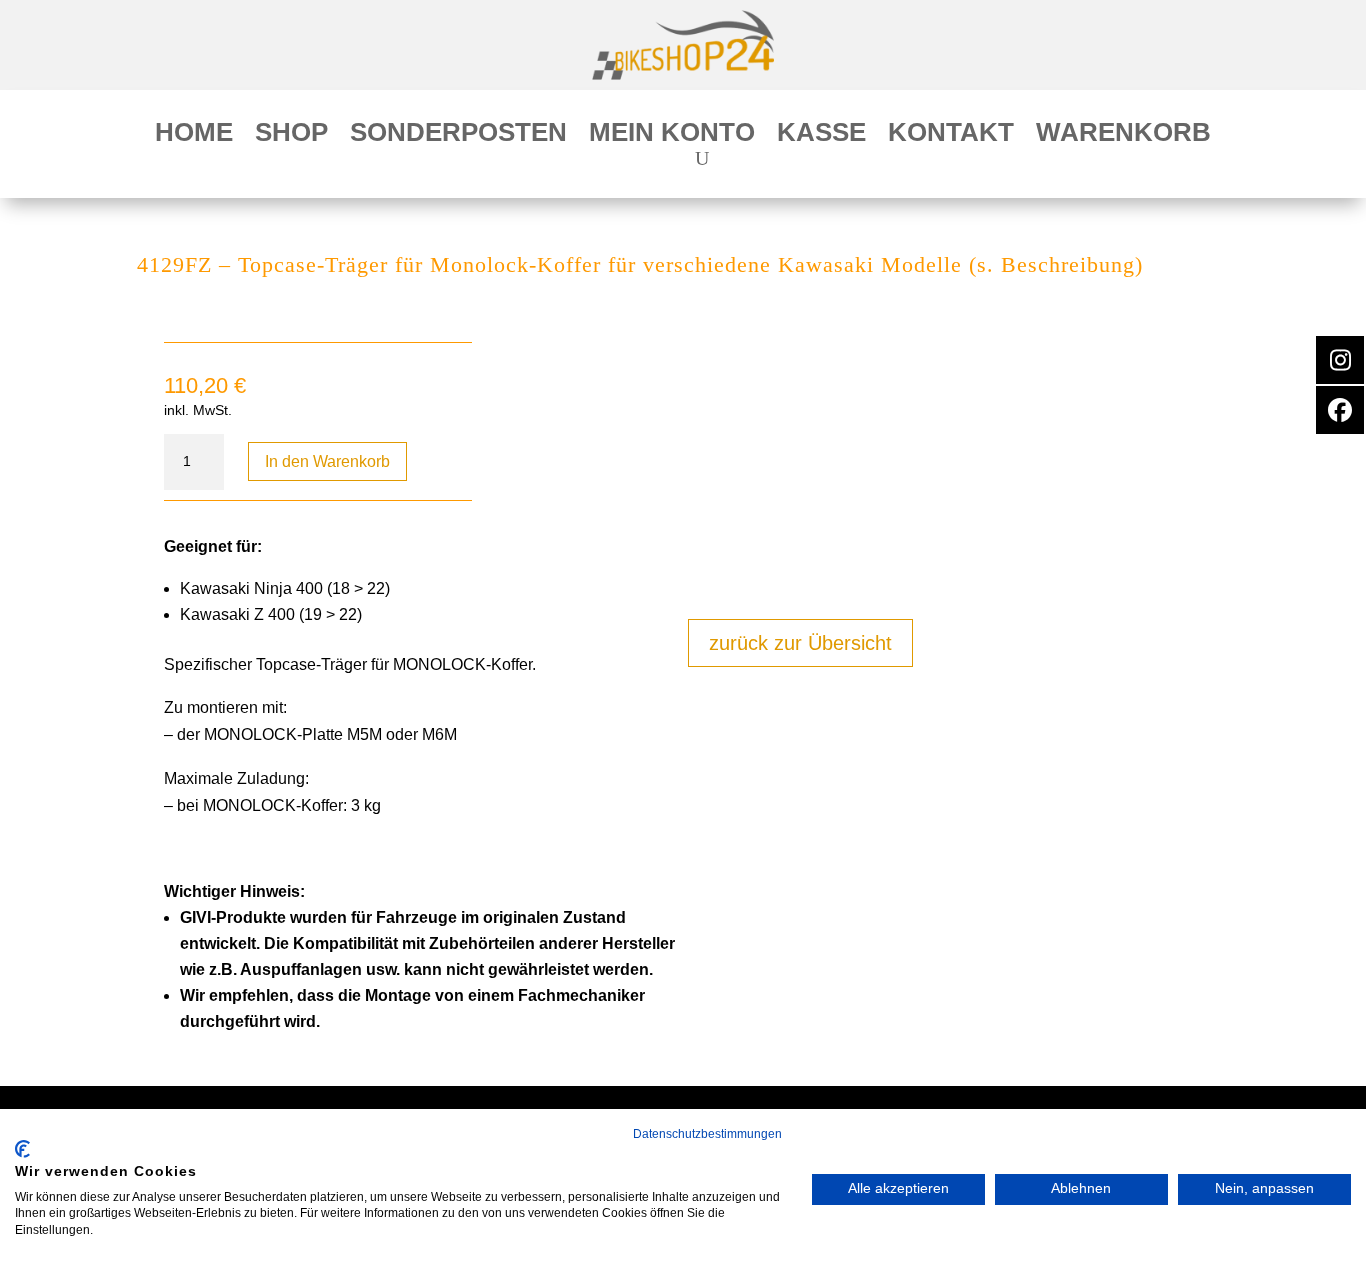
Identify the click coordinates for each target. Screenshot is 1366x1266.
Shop (291, 136)
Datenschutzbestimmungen (707, 1134)
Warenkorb (1123, 136)
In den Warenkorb (327, 461)
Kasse (821, 136)
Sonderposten (458, 136)
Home (194, 136)
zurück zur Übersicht (800, 643)
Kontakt (951, 136)
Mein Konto (672, 136)
